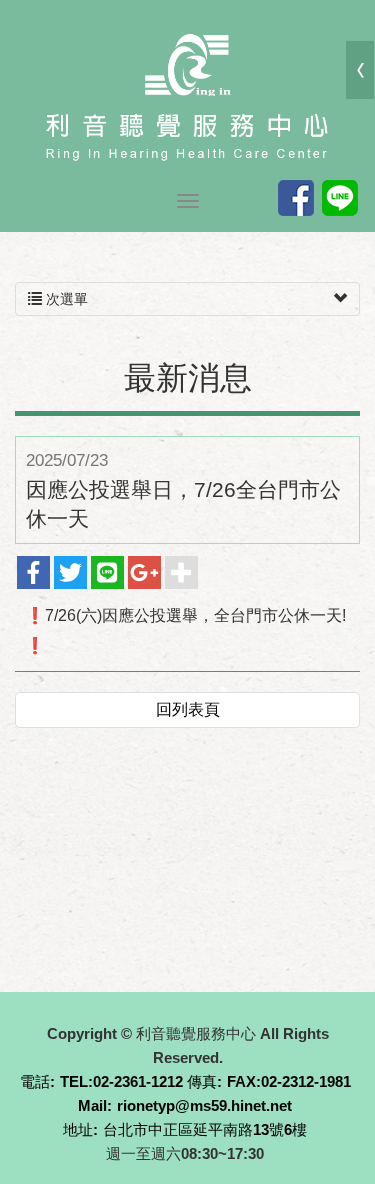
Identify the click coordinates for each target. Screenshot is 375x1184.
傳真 (202, 1081)
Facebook (296, 198)
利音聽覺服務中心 (188, 95)
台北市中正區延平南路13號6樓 (205, 1129)
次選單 (65, 299)
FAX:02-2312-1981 (289, 1081)
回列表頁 (188, 709)
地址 (78, 1129)
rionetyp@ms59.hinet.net (204, 1105)
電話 (35, 1081)
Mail (92, 1105)
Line (340, 198)
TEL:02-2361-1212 (121, 1081)
